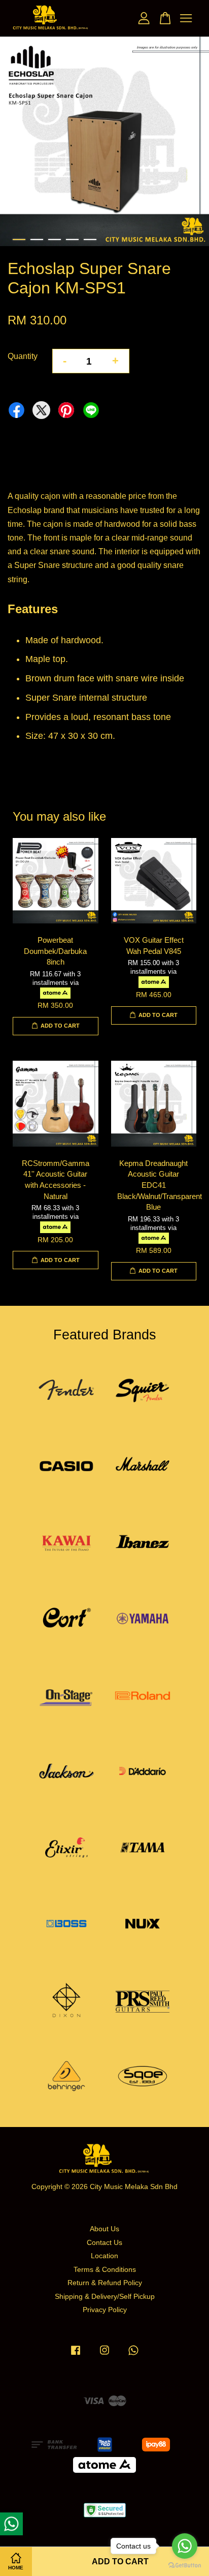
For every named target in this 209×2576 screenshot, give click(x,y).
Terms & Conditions (105, 2270)
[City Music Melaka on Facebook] (76, 2355)
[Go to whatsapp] (185, 2546)
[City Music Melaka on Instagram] (104, 2355)
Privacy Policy (105, 2310)
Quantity (23, 356)
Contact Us (104, 2243)
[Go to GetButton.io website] (185, 2566)
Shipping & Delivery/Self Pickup (105, 2297)
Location (104, 2256)
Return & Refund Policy (105, 2283)
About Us (104, 2229)
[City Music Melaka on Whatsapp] (133, 2355)
